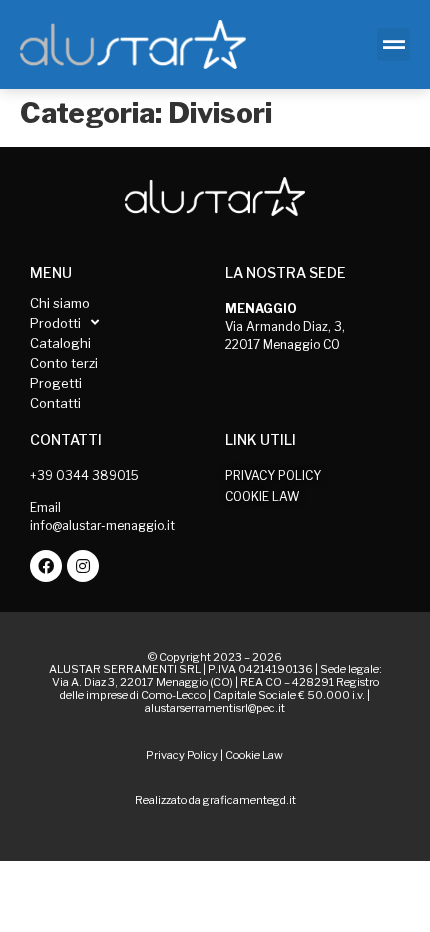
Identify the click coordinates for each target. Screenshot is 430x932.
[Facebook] (46, 566)
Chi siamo (60, 303)
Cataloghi (60, 343)
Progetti (56, 383)
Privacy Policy (182, 755)
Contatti (55, 403)
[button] (393, 44)
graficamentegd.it (249, 800)
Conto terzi (64, 363)
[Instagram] (83, 566)
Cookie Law (254, 755)
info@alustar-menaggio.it (102, 525)
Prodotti (55, 323)
